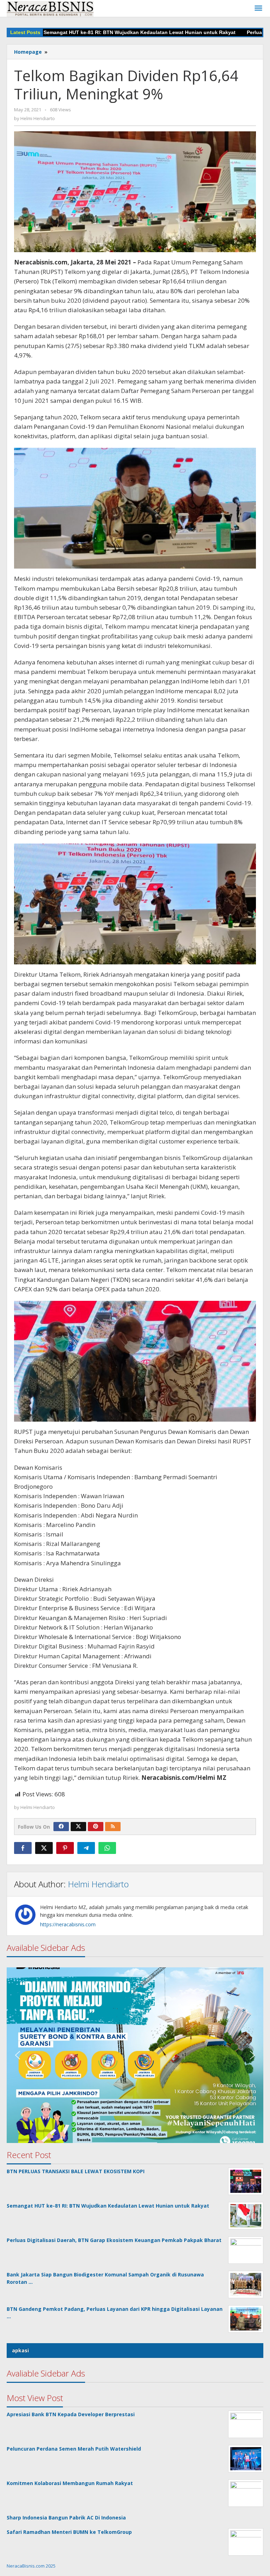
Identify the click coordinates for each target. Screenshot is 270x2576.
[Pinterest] (96, 1827)
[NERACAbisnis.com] (50, 8)
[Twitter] (78, 1827)
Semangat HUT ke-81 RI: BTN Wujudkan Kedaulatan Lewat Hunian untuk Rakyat (97, 32)
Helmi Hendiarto (98, 1884)
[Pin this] (65, 1848)
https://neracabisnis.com (68, 1924)
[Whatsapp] (107, 1848)
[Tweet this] (44, 1848)
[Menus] (258, 8)
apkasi (20, 2350)
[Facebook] (61, 1827)
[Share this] (23, 1848)
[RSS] (113, 1827)
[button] (135, 1985)
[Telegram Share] (86, 1848)
